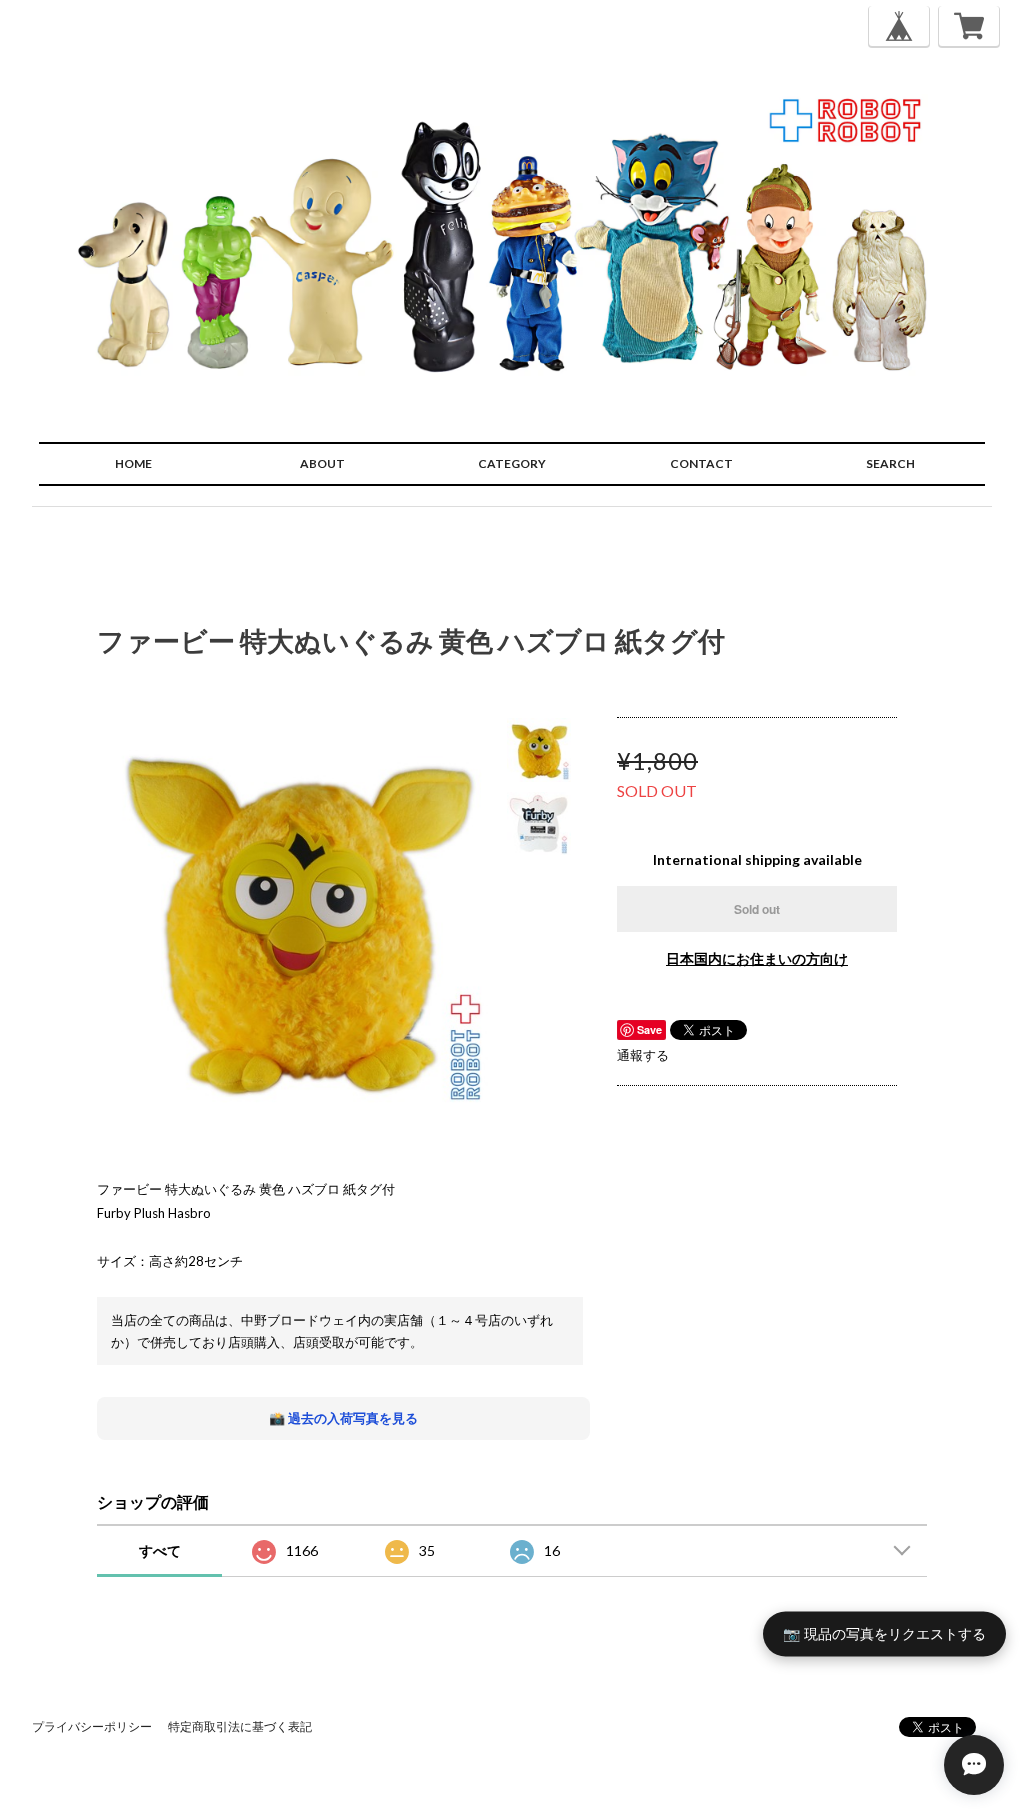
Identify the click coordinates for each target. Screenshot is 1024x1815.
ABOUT (322, 463)
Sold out (757, 909)
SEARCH (890, 463)
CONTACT (701, 463)
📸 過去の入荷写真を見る (343, 1418)
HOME (133, 463)
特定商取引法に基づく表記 (240, 1726)
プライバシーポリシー (92, 1726)
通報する (643, 1055)
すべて (160, 1550)
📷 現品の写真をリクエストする (884, 1632)
